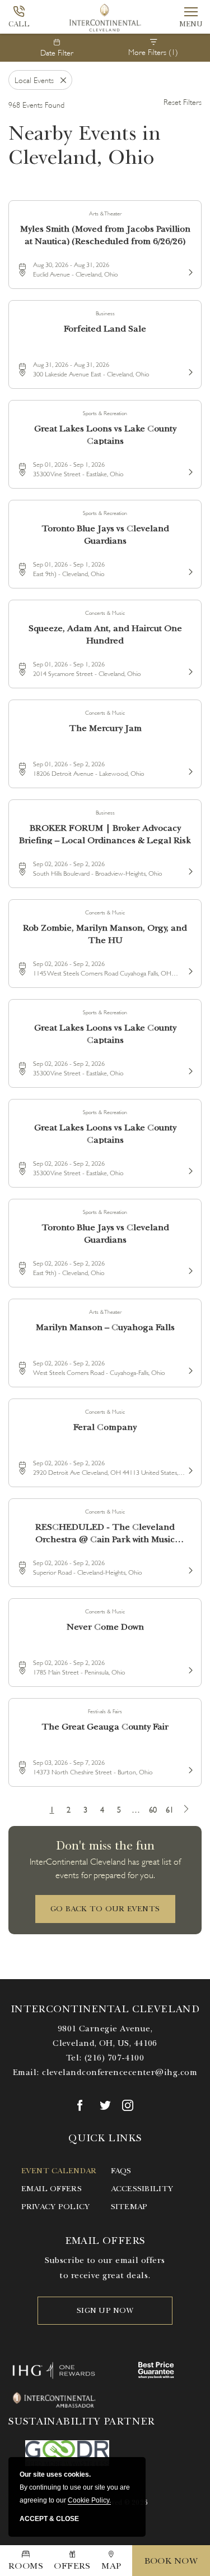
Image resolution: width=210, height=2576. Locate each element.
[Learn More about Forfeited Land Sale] (189, 370)
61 (170, 1809)
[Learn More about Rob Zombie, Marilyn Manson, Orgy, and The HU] (189, 969)
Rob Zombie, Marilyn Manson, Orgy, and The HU (105, 933)
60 (153, 1809)
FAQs (121, 2171)
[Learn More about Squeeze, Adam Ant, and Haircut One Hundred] (189, 670)
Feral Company (105, 1427)
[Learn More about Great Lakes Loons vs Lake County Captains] (189, 470)
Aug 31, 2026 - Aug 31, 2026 (71, 364)
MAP (111, 2566)
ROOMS (26, 2566)
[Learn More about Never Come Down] (189, 1668)
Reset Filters (183, 101)
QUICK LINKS (105, 2138)
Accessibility (142, 2189)
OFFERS (72, 2566)
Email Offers (52, 2189)
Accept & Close (49, 2519)
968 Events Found (36, 104)
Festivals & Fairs (105, 1711)
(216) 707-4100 (114, 2058)
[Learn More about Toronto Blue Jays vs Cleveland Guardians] (189, 570)
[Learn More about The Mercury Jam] (189, 770)
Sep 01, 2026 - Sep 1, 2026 (69, 464)
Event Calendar (59, 2171)
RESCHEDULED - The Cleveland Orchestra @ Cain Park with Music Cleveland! (105, 1532)
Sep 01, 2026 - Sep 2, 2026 (69, 763)
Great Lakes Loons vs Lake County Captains (105, 434)
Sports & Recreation (105, 413)
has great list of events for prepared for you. (105, 1867)
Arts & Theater (105, 213)
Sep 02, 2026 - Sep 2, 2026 (69, 863)
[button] (105, 1909)
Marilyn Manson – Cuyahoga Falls (105, 1327)
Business (105, 313)
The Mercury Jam (105, 728)
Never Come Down (105, 1627)
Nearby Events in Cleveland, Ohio (85, 145)
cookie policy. (89, 2500)
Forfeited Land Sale (105, 329)
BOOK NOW (171, 2561)
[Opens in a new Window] (83, 2105)
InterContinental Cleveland (105, 2009)
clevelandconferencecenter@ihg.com (120, 2072)
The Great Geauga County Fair (105, 1727)
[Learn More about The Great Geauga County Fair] (189, 1768)
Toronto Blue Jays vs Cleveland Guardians (105, 534)
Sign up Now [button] (105, 2310)
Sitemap (129, 2207)
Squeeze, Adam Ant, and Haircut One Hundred (105, 634)
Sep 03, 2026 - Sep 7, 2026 (69, 1762)
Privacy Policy (56, 2207)
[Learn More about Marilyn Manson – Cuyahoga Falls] (189, 1369)
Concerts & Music (105, 612)
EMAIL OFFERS (105, 2241)
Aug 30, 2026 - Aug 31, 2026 (71, 264)
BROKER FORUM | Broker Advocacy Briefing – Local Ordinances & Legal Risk (105, 833)
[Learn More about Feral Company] (189, 1469)
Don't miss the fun (105, 1845)
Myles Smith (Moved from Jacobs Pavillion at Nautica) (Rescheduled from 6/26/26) (105, 234)
